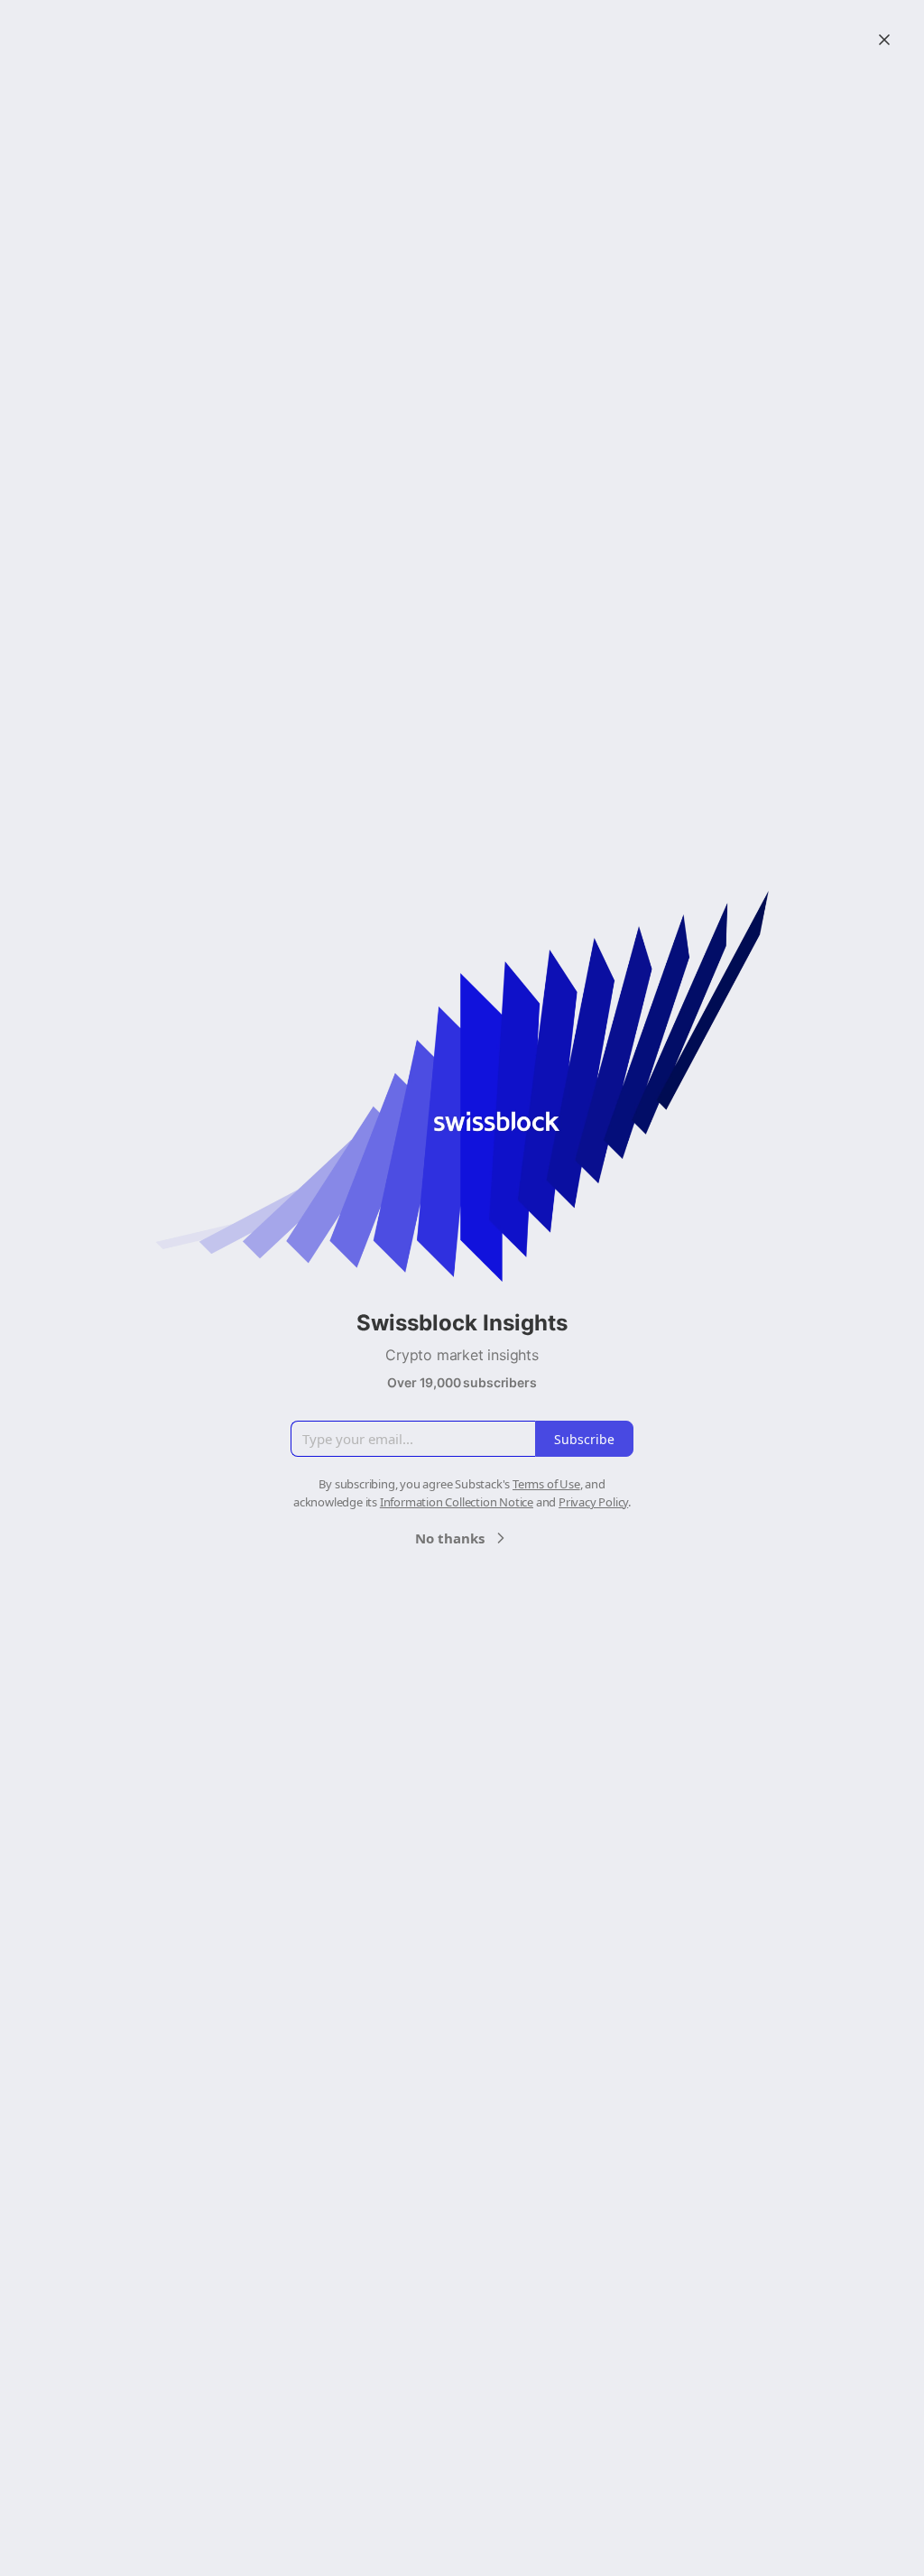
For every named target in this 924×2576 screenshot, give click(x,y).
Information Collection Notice (457, 1502)
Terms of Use (546, 1484)
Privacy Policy (593, 1502)
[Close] (884, 40)
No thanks (450, 1538)
